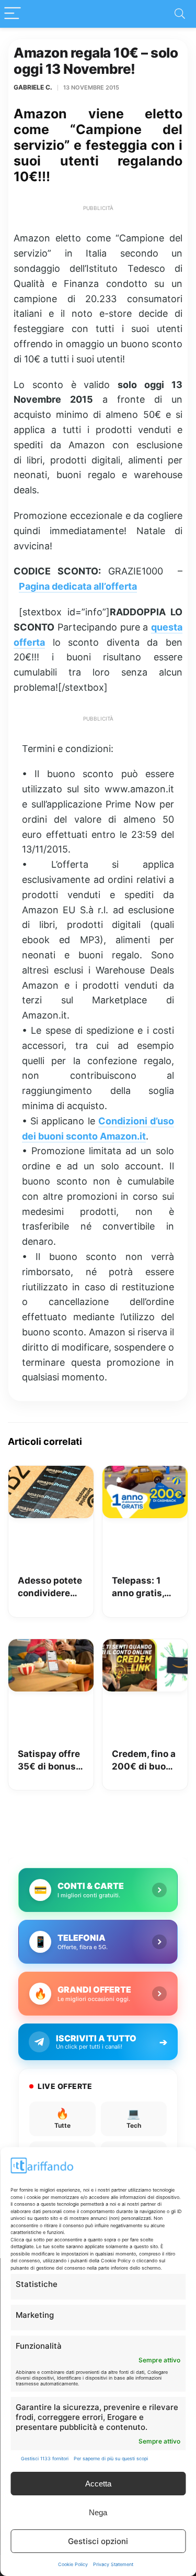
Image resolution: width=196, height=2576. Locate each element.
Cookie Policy (73, 2564)
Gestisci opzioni (98, 2541)
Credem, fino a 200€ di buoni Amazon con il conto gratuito (144, 1761)
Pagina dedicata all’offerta (78, 586)
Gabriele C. (33, 87)
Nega (98, 2512)
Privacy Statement (113, 2564)
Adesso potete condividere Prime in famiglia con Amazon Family (50, 1588)
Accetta (98, 2484)
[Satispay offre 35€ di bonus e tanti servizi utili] (51, 1646)
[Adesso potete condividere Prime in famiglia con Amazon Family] (51, 1473)
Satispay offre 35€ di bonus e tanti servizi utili (50, 1761)
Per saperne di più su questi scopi (111, 2458)
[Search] (180, 14)
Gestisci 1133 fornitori (45, 2458)
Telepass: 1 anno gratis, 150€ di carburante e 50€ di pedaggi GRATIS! (140, 1588)
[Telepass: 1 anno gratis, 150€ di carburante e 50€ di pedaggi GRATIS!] (145, 1473)
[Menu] (13, 14)
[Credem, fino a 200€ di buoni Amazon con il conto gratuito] (145, 1646)
